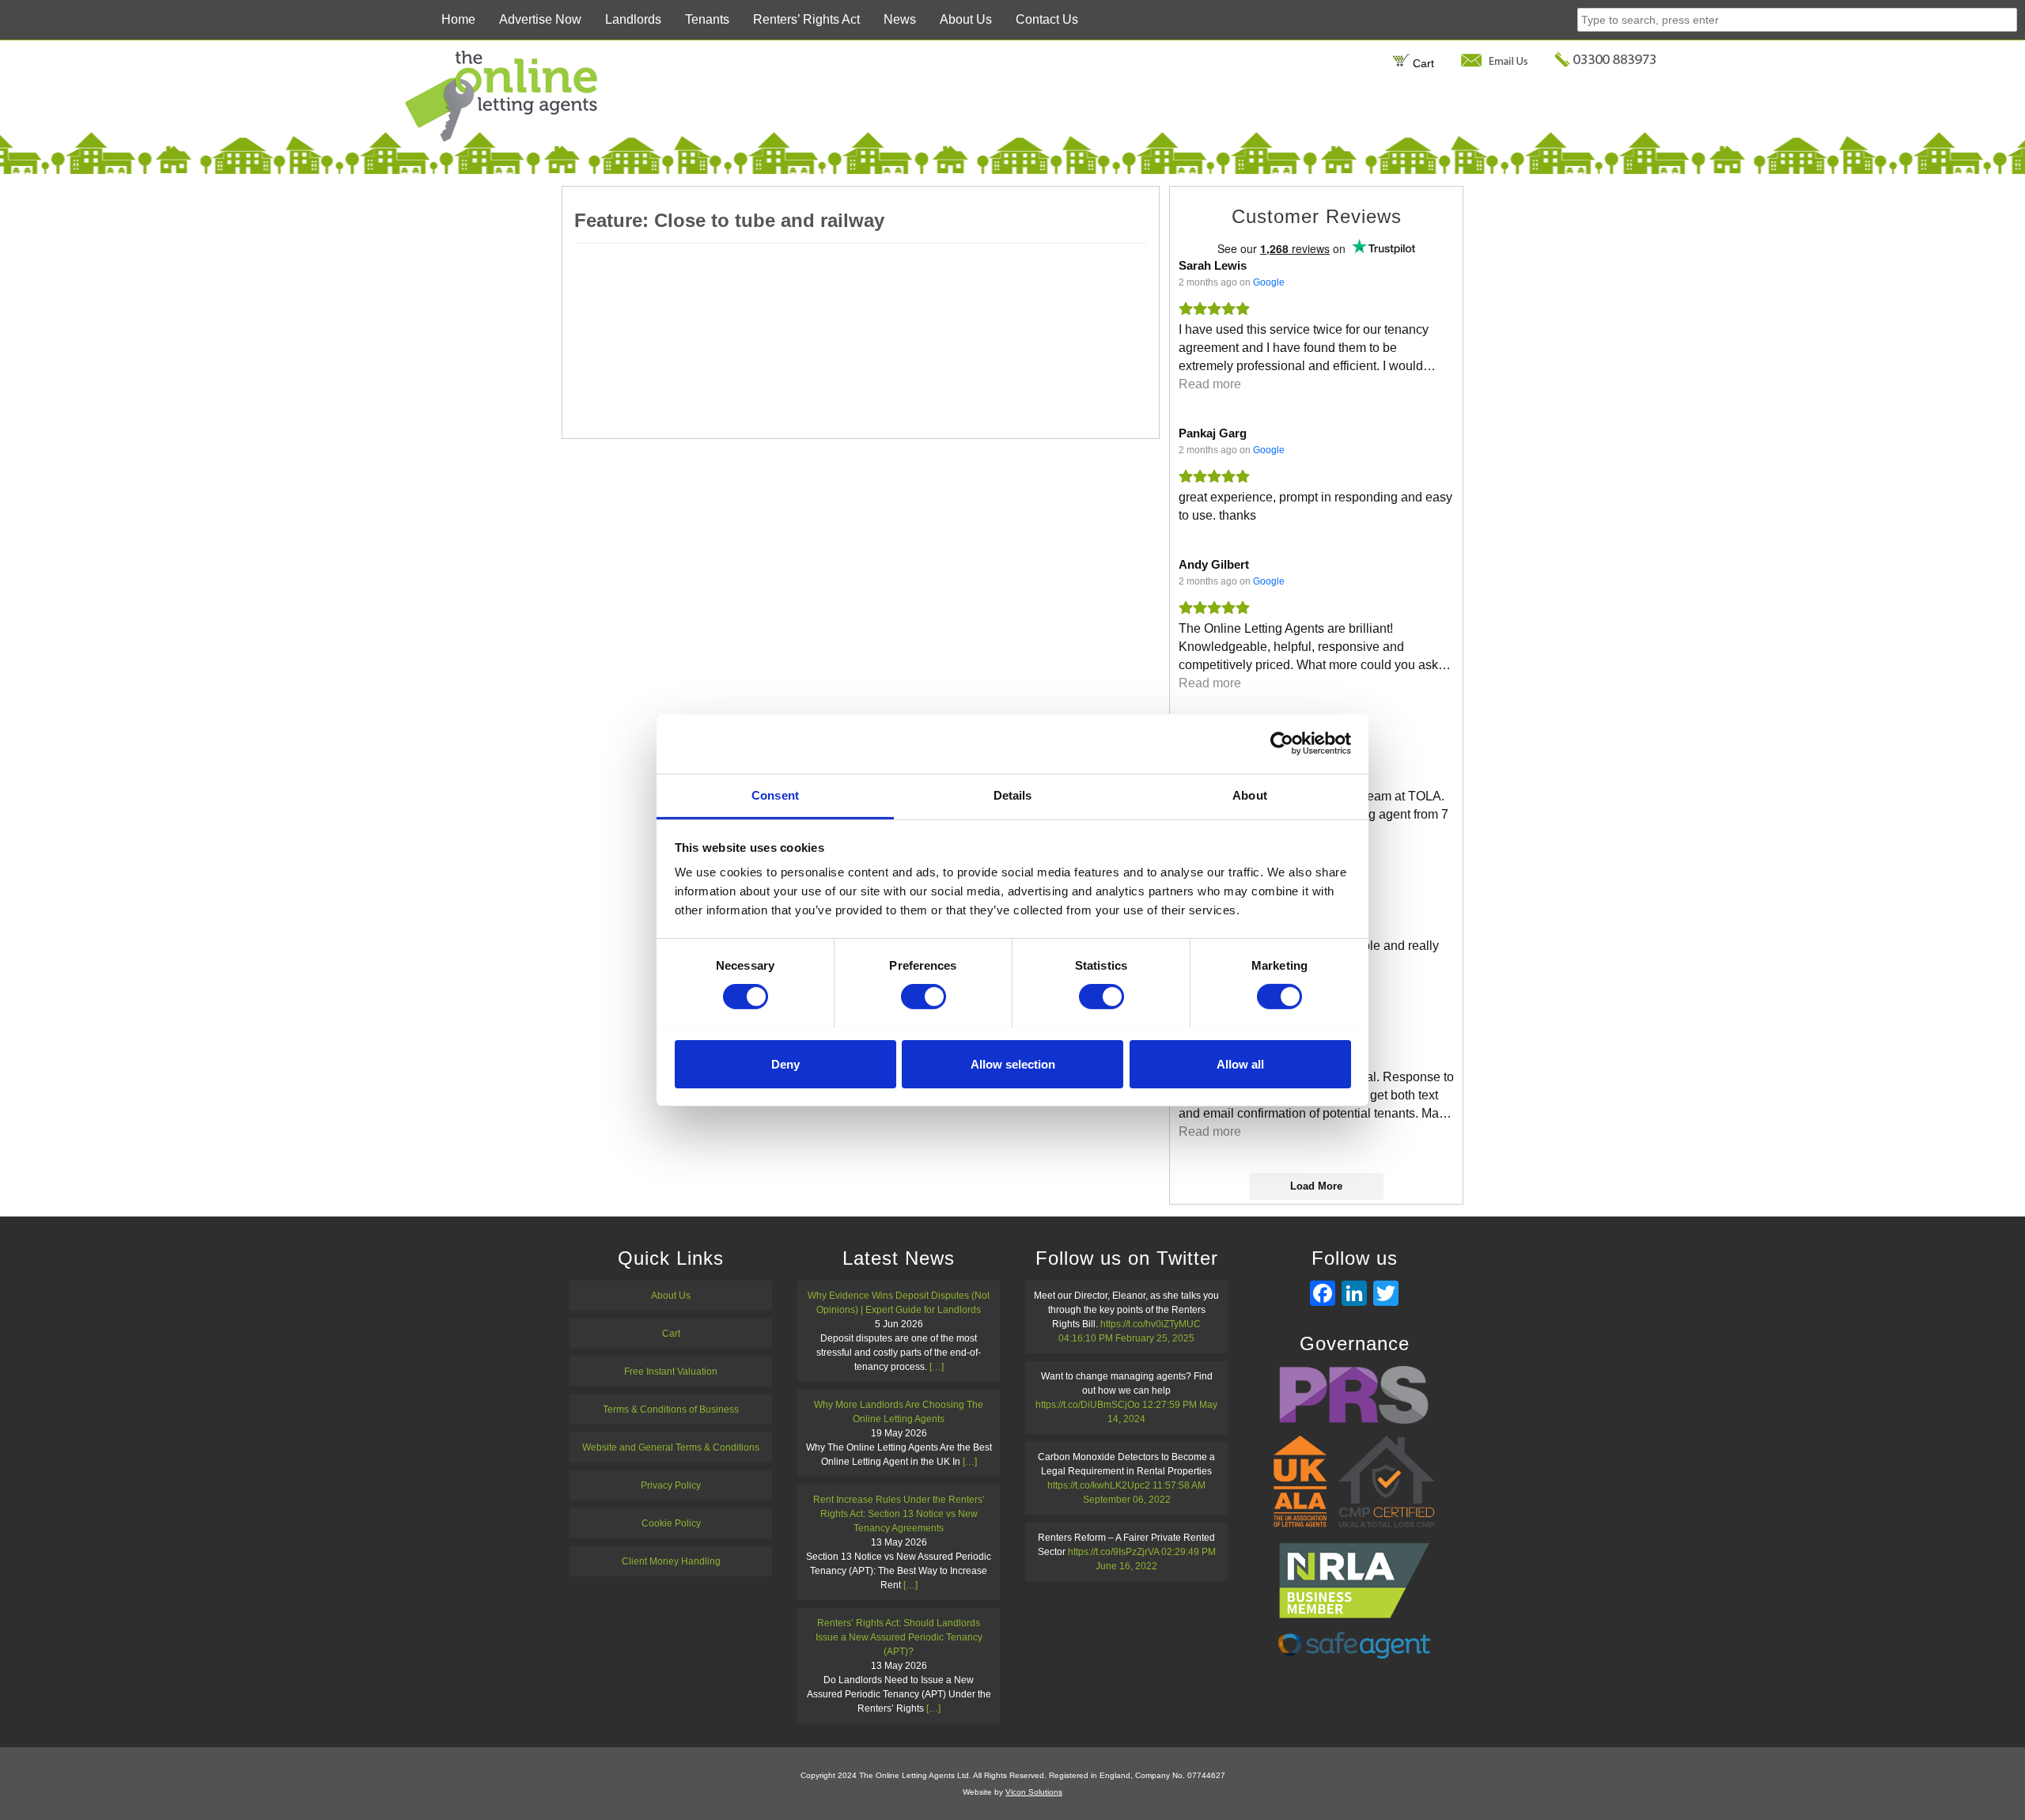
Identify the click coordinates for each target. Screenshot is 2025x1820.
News (900, 19)
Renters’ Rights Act (806, 19)
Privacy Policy (671, 1485)
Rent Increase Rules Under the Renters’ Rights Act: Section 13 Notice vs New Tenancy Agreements (899, 1514)
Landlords (633, 19)
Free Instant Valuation (671, 1372)
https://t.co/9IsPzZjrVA (1113, 1552)
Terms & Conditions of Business (671, 1409)
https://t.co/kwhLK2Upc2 (1099, 1485)
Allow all (1240, 1063)
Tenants (707, 19)
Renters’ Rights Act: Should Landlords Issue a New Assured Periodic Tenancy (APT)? (899, 1637)
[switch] (924, 997)
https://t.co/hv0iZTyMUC (1151, 1324)
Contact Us (1047, 19)
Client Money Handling (671, 1561)
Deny (785, 1063)
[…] (937, 1367)
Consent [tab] (775, 795)
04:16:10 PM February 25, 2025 (1126, 1338)
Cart (1422, 63)
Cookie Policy (671, 1523)
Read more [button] (1210, 384)
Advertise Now (540, 19)
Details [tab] (1013, 795)
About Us (966, 19)
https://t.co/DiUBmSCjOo (1088, 1405)
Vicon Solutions (1034, 1792)
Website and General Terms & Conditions (671, 1447)
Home (458, 19)
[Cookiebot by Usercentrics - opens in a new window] (1282, 744)
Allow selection (1013, 1063)
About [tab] (1250, 795)
